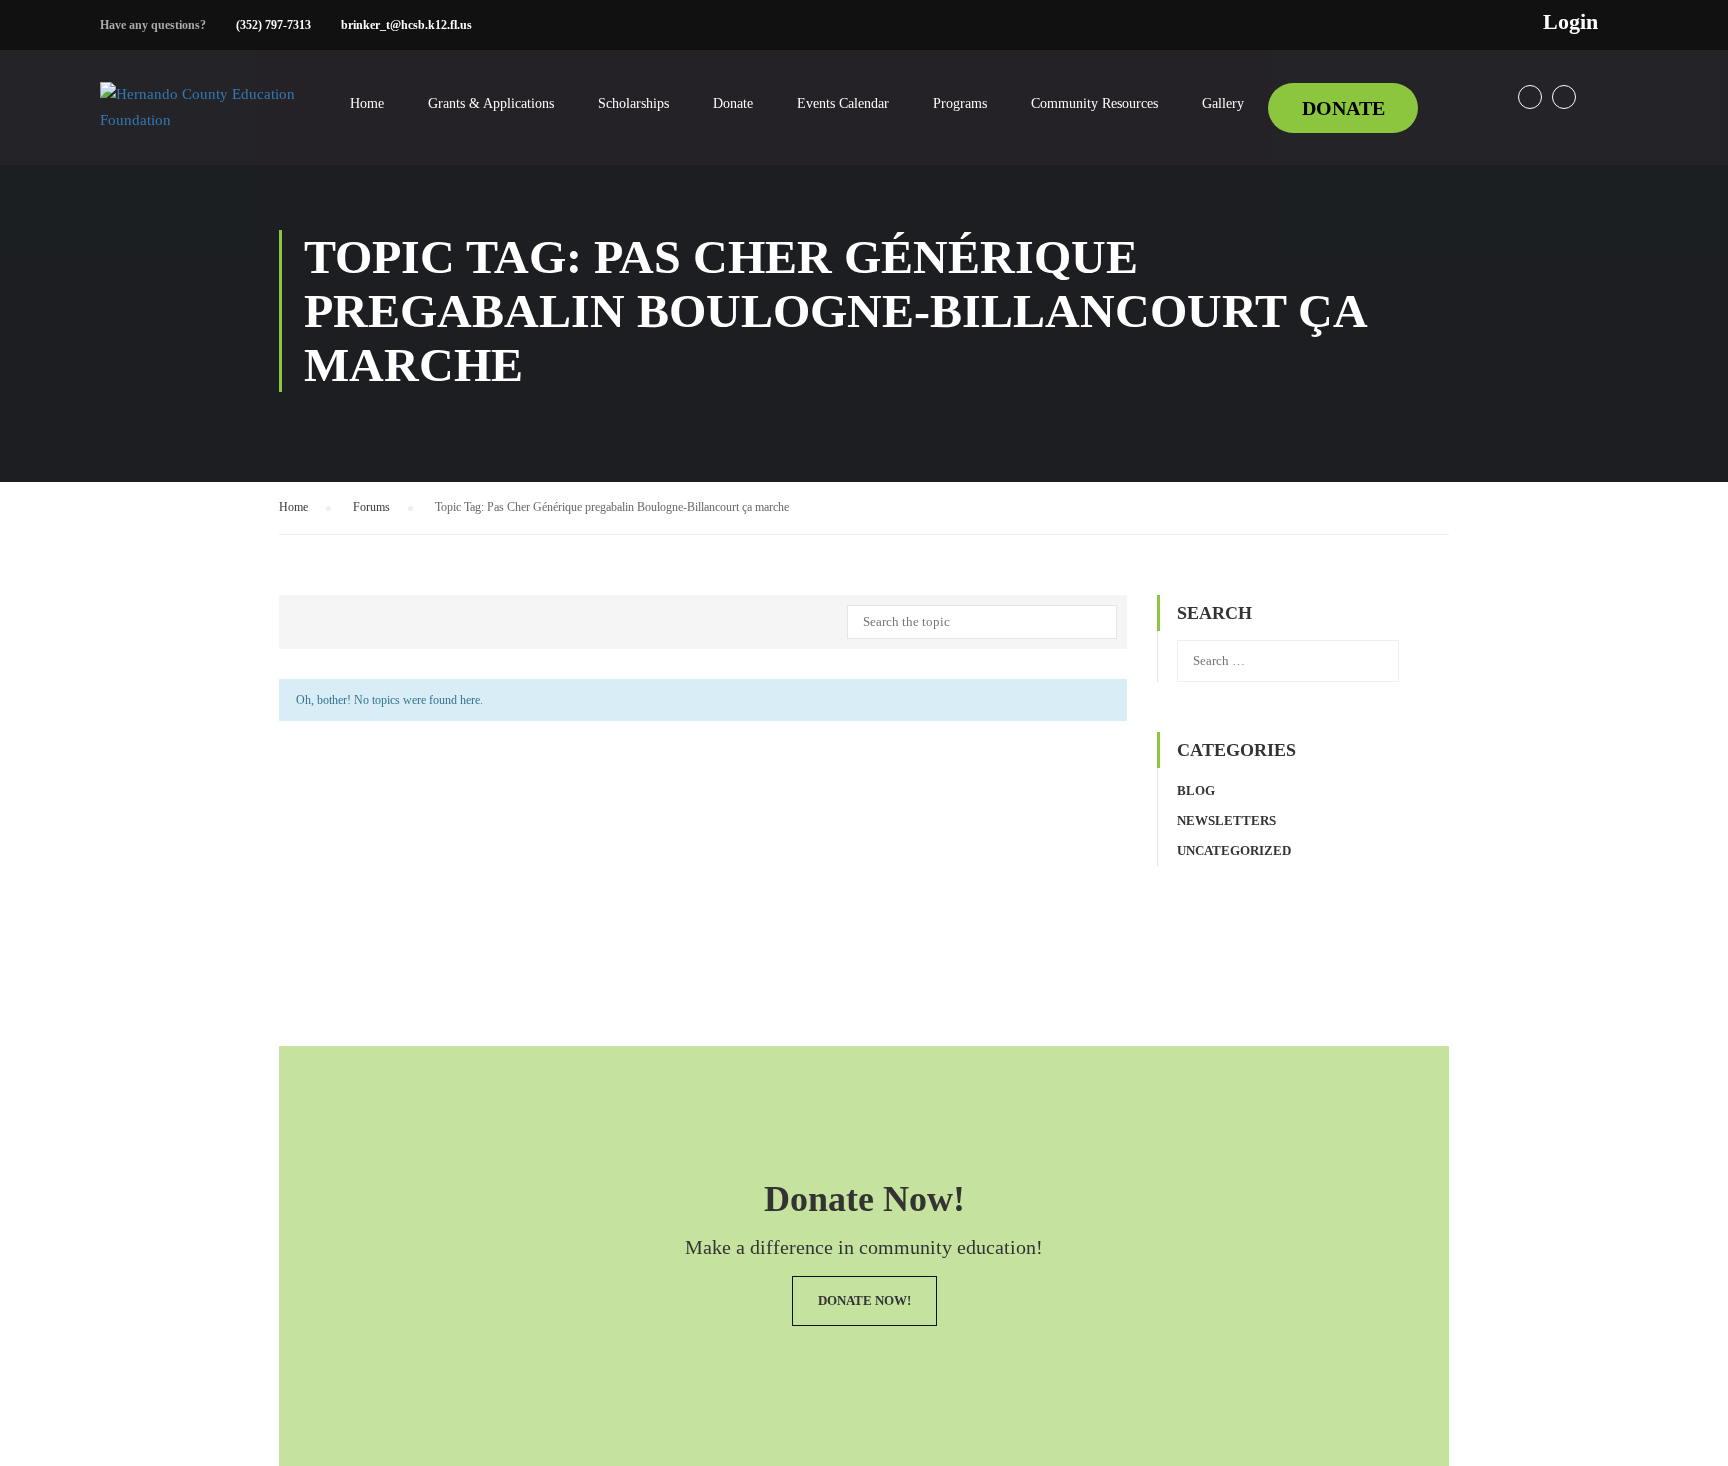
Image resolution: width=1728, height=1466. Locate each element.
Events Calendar (843, 103)
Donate (733, 103)
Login (1570, 22)
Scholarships (633, 103)
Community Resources (1094, 103)
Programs (960, 103)
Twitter (1564, 97)
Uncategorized (1234, 850)
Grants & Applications (491, 103)
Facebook (1530, 97)
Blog (1196, 790)
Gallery (1223, 103)
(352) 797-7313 (273, 25)
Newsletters (1226, 820)
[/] (200, 123)
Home (367, 103)
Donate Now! (864, 1300)
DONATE (1343, 108)
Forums (371, 507)
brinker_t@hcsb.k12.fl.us (406, 25)
